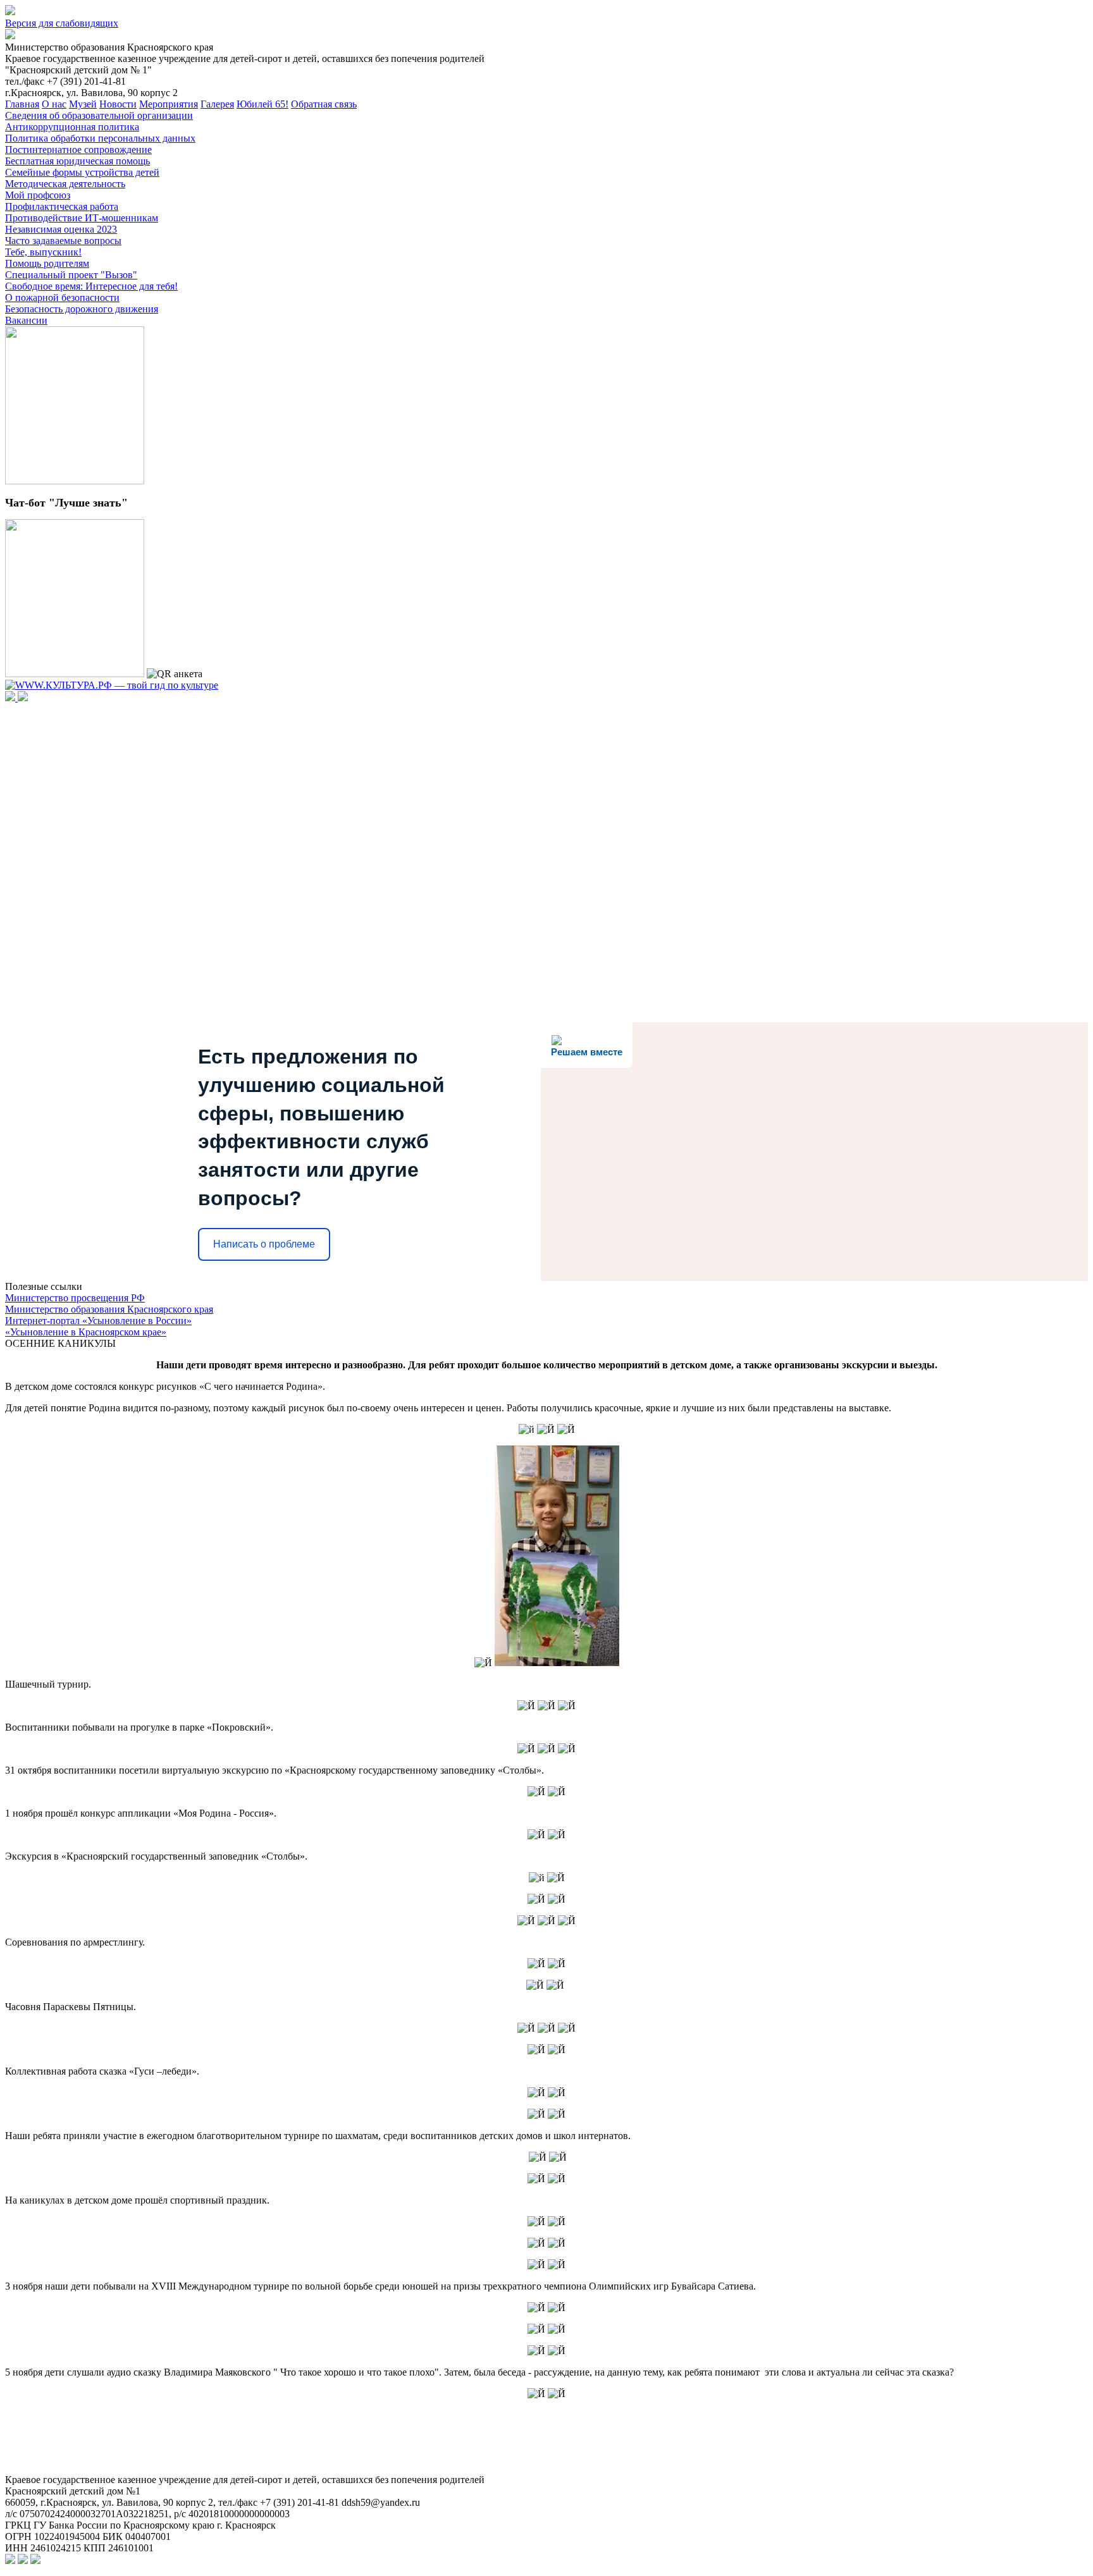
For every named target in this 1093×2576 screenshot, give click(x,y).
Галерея (217, 104)
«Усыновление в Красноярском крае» (86, 1332)
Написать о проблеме (264, 1244)
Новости (118, 104)
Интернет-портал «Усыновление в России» (98, 1321)
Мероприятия (169, 104)
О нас (54, 104)
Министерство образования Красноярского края (109, 1309)
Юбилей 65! (262, 104)
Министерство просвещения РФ (75, 1298)
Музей (83, 104)
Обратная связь (324, 104)
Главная (22, 104)
